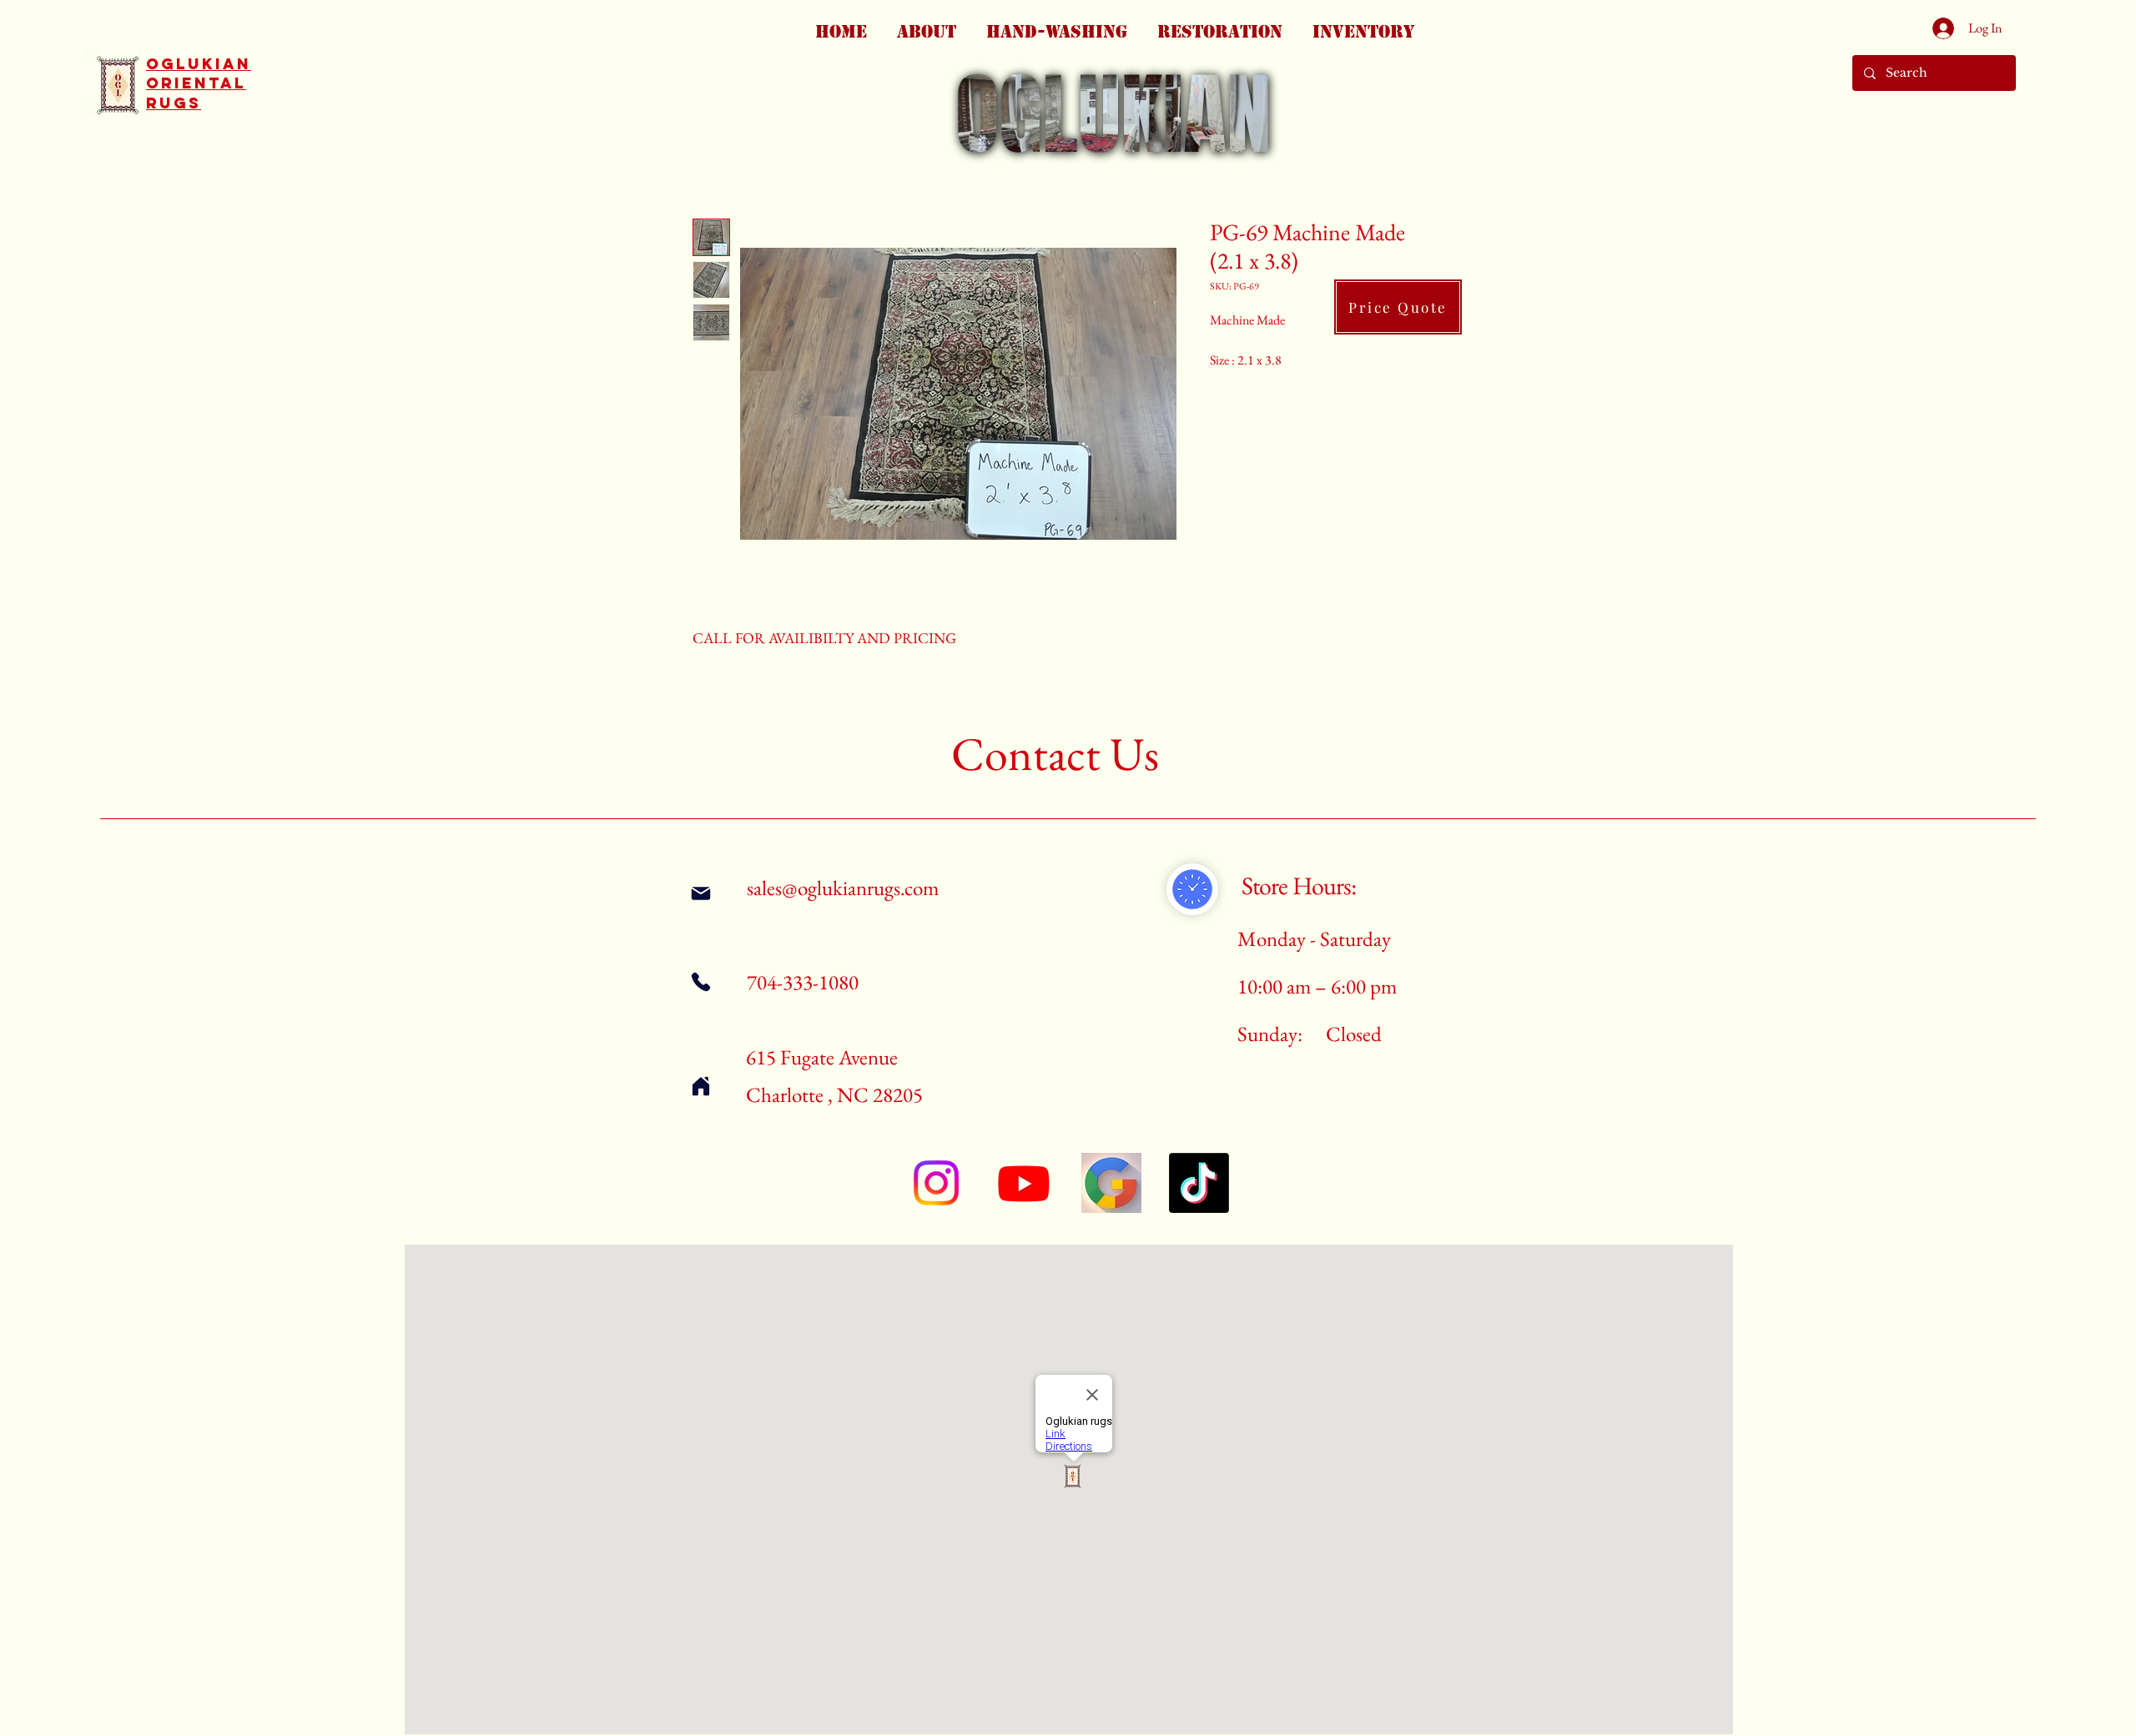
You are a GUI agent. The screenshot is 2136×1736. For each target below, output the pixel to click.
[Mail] (700, 893)
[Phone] (700, 981)
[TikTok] (1199, 1183)
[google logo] (1111, 1183)
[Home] (700, 1086)
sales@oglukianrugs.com (843, 888)
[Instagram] (936, 1183)
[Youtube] (1024, 1183)
